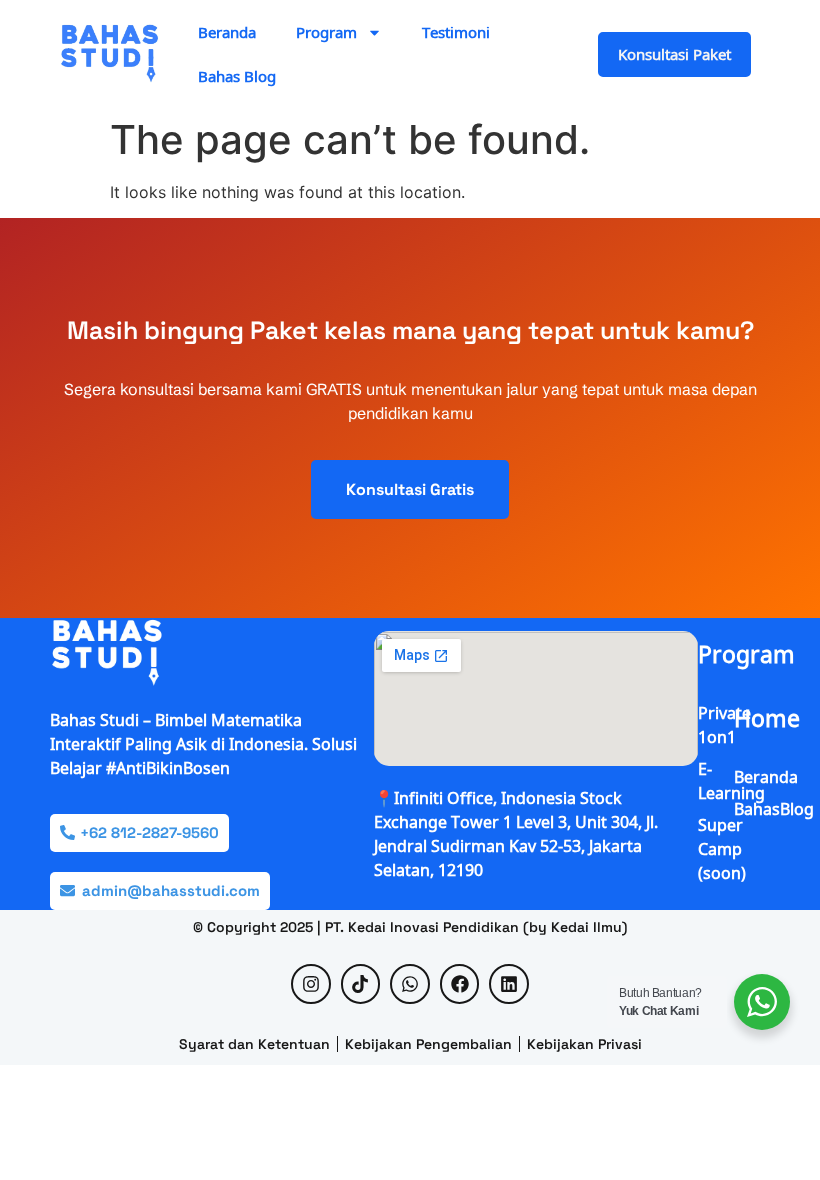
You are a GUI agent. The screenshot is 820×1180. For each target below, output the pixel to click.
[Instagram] (311, 984)
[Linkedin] (509, 984)
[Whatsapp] (410, 984)
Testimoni (456, 32)
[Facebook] (460, 984)
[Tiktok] (361, 984)
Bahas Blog (237, 76)
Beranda (227, 32)
